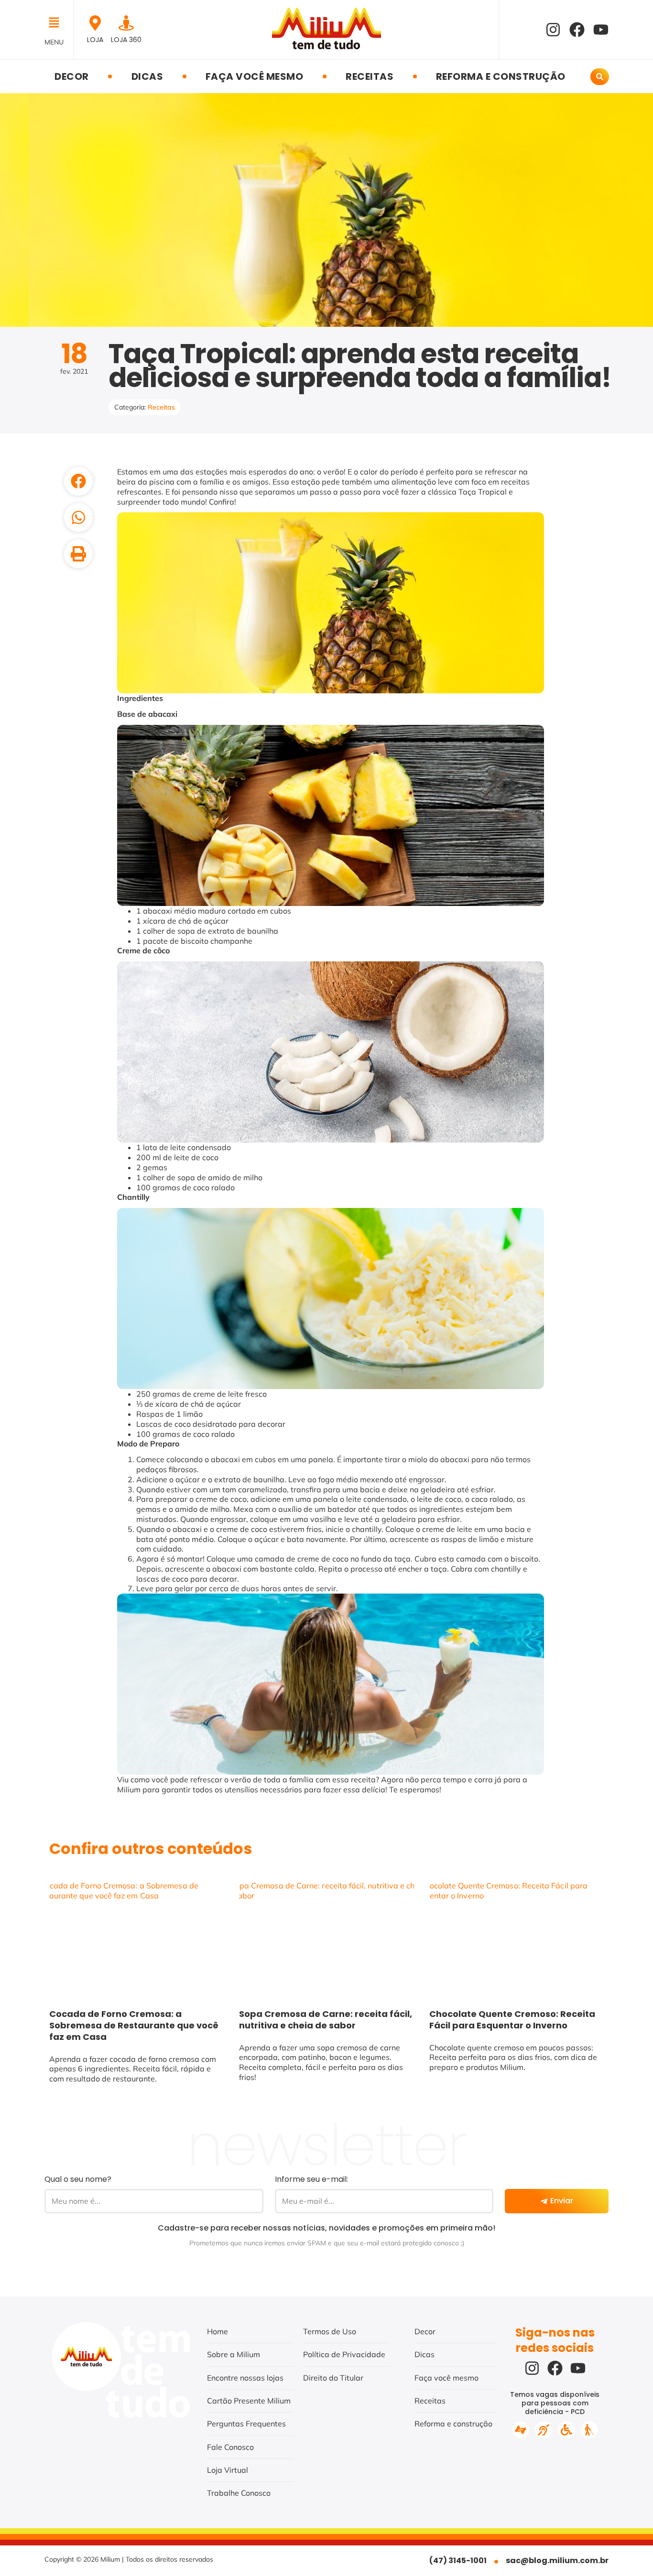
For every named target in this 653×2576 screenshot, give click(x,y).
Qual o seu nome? (78, 2179)
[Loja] (95, 23)
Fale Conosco (230, 2447)
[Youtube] (601, 30)
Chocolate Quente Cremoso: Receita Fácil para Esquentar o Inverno (512, 2020)
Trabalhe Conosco (239, 2493)
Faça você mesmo (255, 76)
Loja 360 (126, 40)
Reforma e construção (501, 76)
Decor (72, 76)
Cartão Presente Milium (249, 2401)
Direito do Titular (333, 2378)
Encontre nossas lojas (245, 2378)
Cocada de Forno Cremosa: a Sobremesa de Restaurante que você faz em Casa (134, 2025)
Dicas (147, 76)
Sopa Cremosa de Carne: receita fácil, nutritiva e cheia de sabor (326, 2020)
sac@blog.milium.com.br (557, 2560)
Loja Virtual (228, 2470)
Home (218, 2331)
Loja (95, 40)
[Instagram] (553, 30)
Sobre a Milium (234, 2354)
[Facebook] (577, 30)
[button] (57, 23)
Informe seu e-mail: (311, 2179)
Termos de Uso (330, 2331)
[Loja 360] (126, 23)
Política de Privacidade (344, 2354)
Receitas (370, 76)
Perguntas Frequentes (246, 2424)
